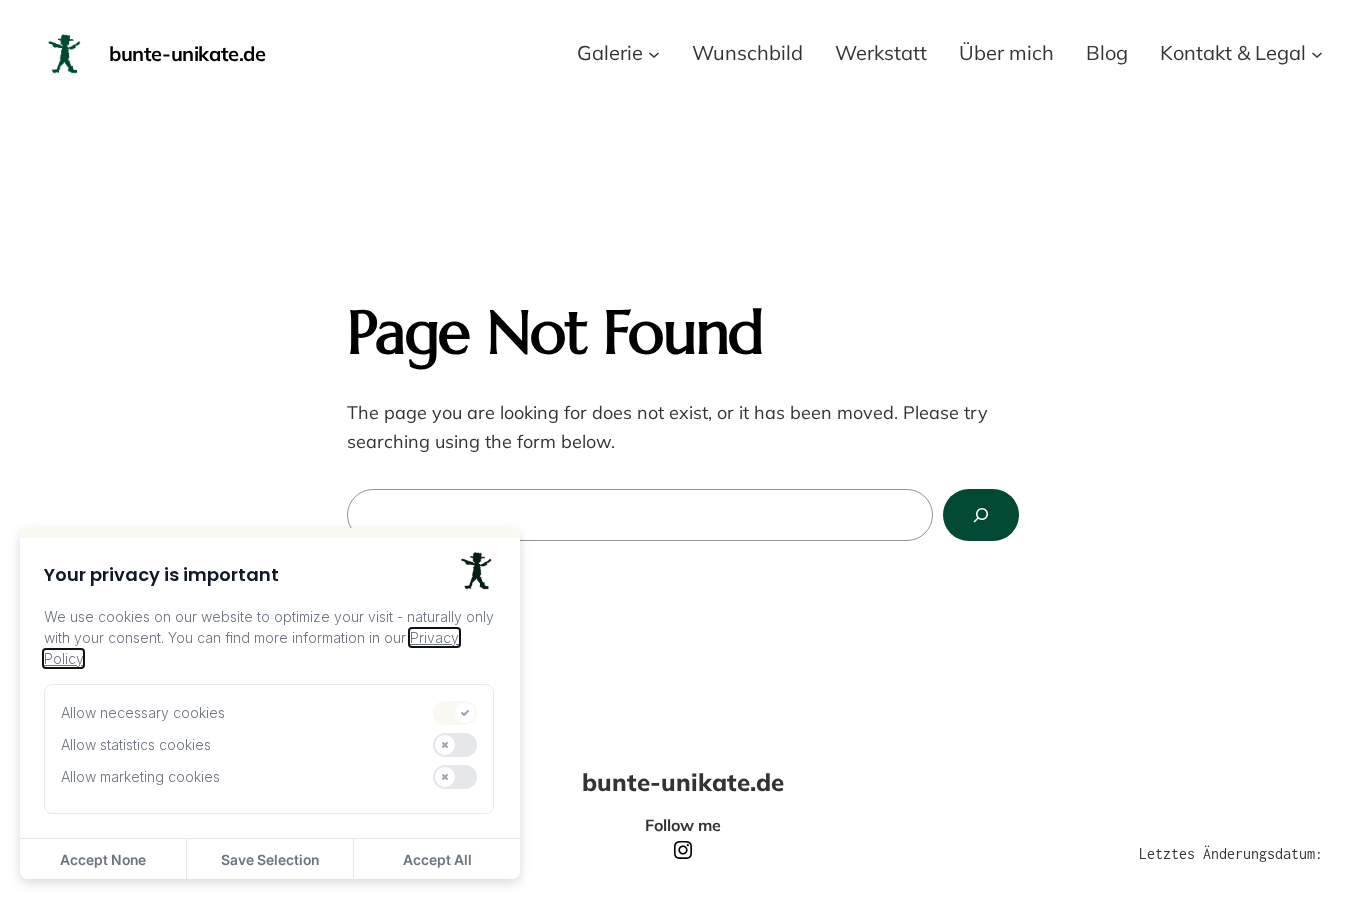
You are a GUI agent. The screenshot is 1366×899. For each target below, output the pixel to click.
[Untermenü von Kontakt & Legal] (1317, 53)
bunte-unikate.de (187, 53)
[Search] (981, 515)
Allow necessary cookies (143, 712)
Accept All (437, 859)
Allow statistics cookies (136, 744)
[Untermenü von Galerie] (654, 53)
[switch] (455, 713)
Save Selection (270, 859)
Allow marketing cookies (140, 776)
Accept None (103, 859)
